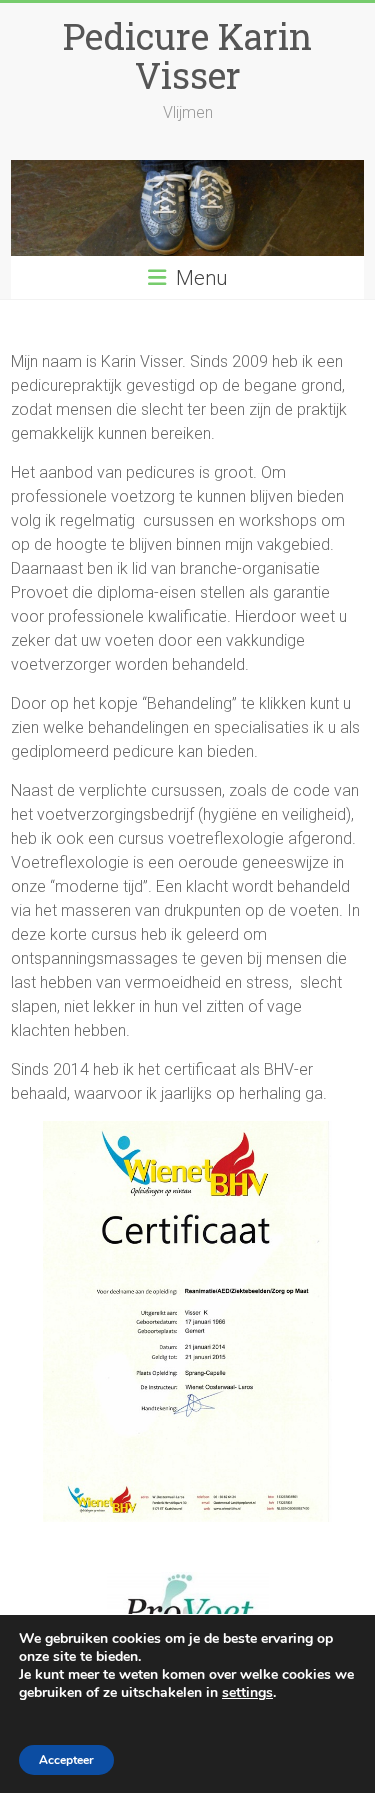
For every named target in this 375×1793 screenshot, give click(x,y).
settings (247, 1693)
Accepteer (66, 1760)
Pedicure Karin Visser (187, 55)
